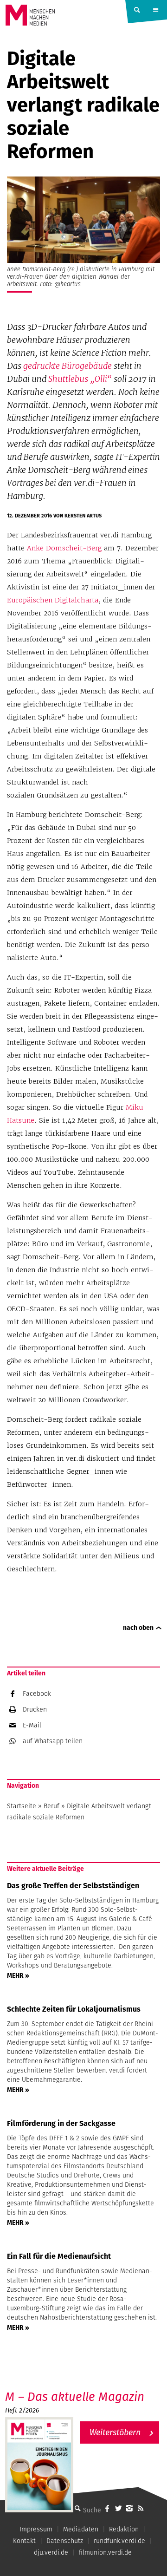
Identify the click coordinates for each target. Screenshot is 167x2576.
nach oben (138, 1628)
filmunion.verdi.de (105, 2552)
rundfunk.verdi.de (119, 2541)
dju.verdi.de (51, 2552)
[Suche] (77, 2508)
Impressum (36, 2529)
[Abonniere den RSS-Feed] (141, 2508)
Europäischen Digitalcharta (53, 600)
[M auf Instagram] (129, 2508)
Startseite (22, 1806)
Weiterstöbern (115, 2432)
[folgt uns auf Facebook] (107, 2508)
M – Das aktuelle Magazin (75, 2396)
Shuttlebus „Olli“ (80, 379)
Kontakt (24, 2541)
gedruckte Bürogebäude (67, 366)
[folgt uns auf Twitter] (118, 2508)
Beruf (51, 1806)
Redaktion (124, 2529)
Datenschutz (65, 2541)
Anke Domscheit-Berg (64, 548)
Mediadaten (81, 2529)
